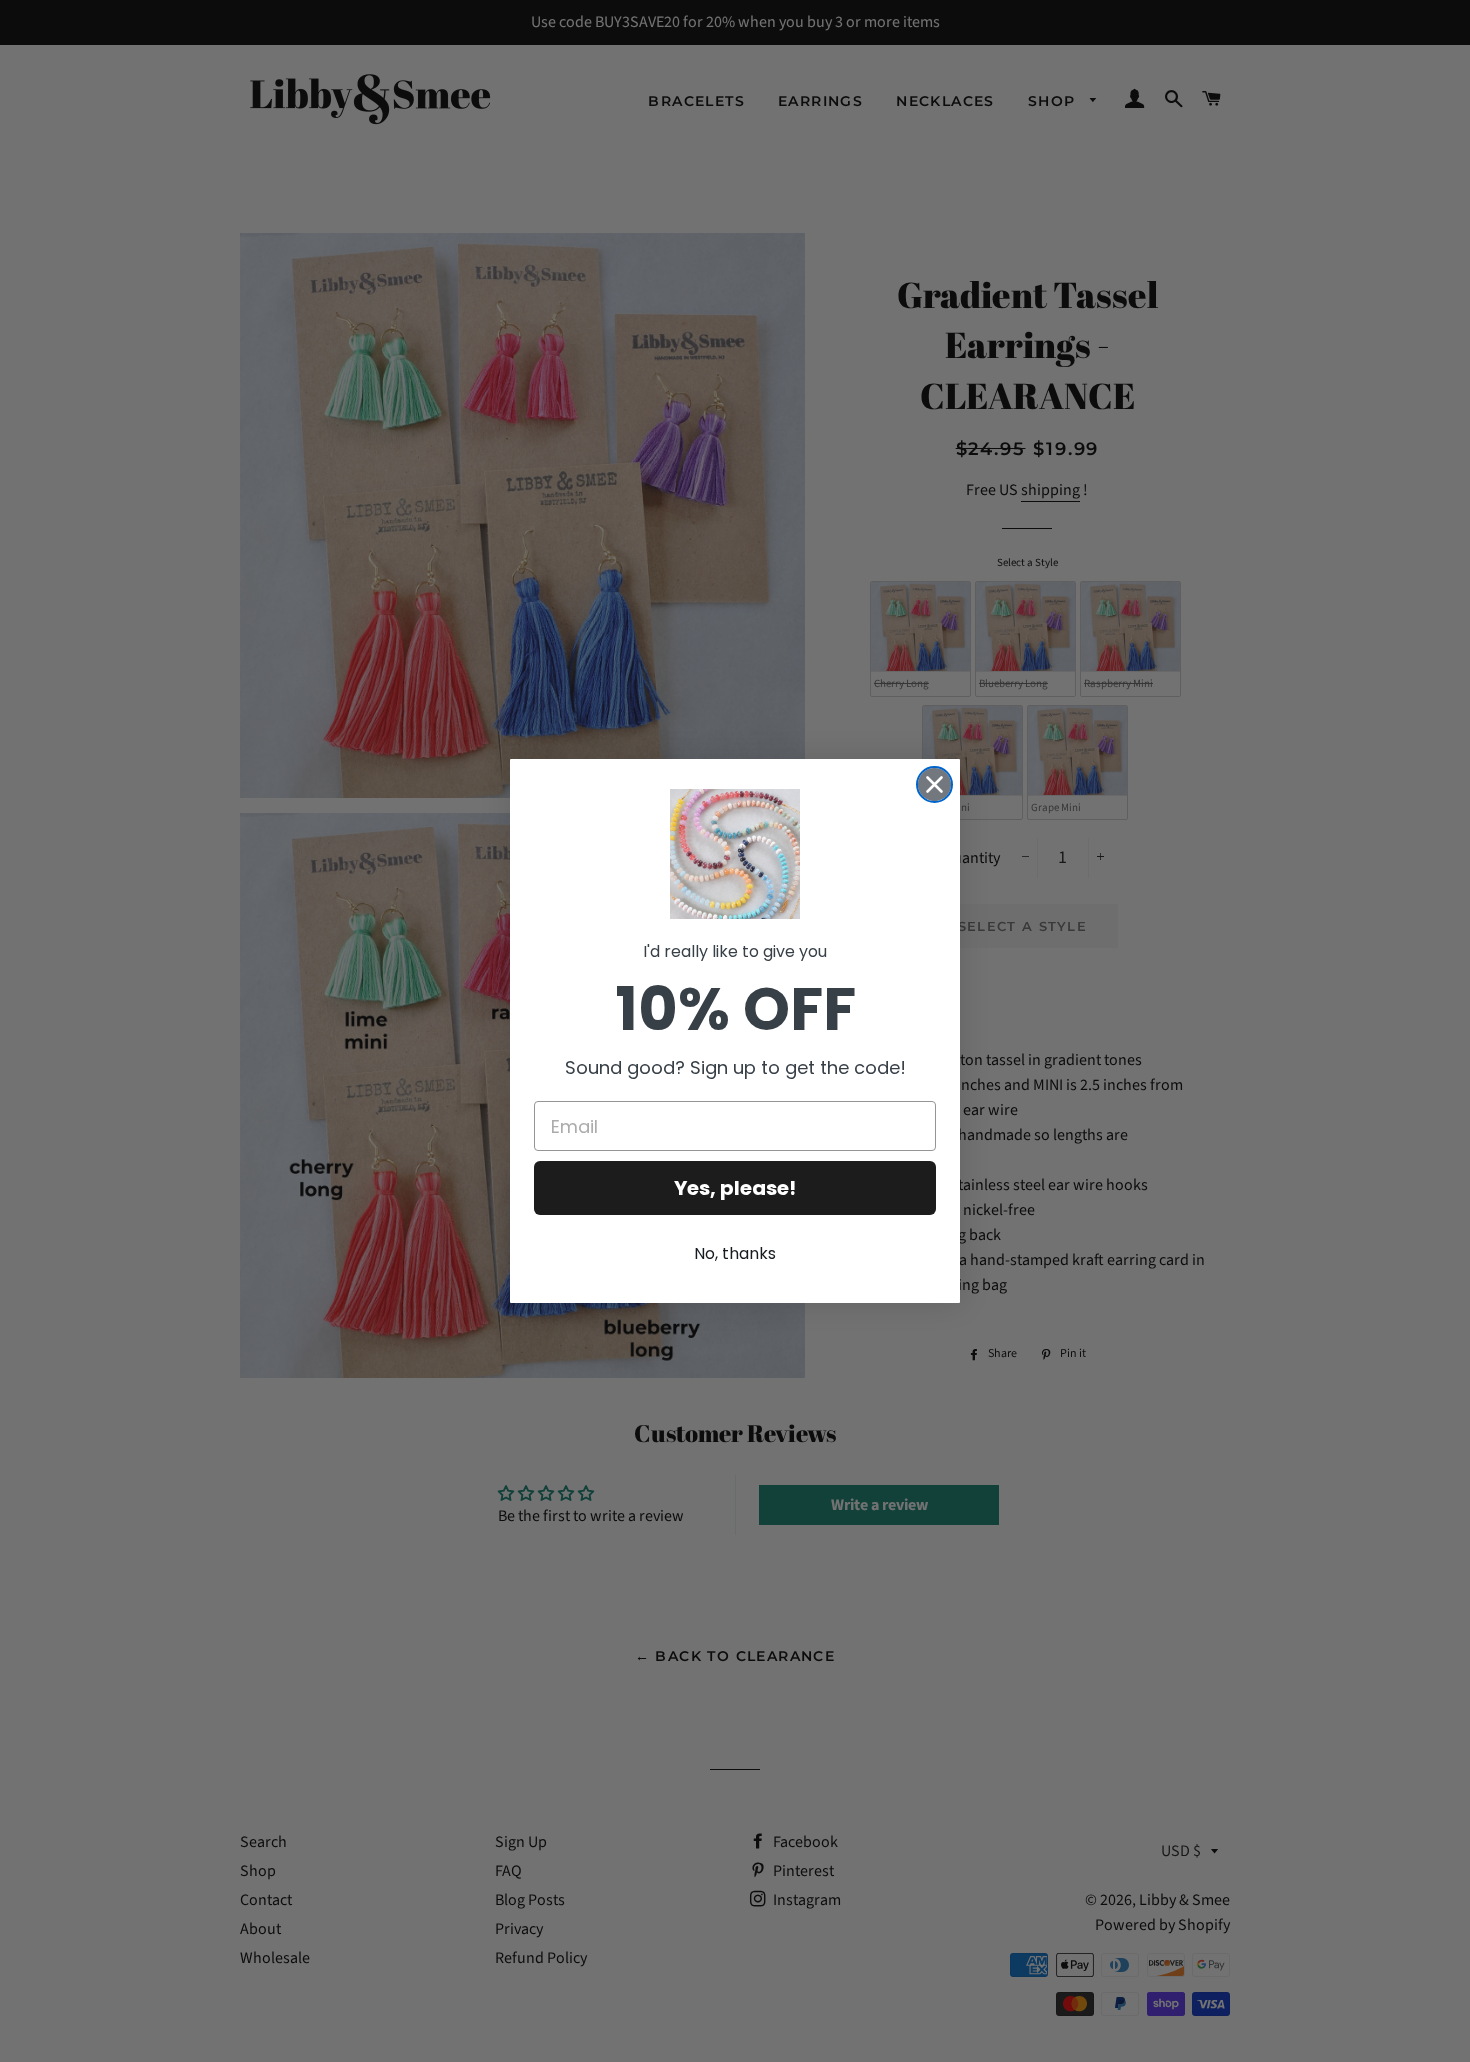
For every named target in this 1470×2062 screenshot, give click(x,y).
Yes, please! (735, 1188)
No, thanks (735, 1253)
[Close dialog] (934, 784)
